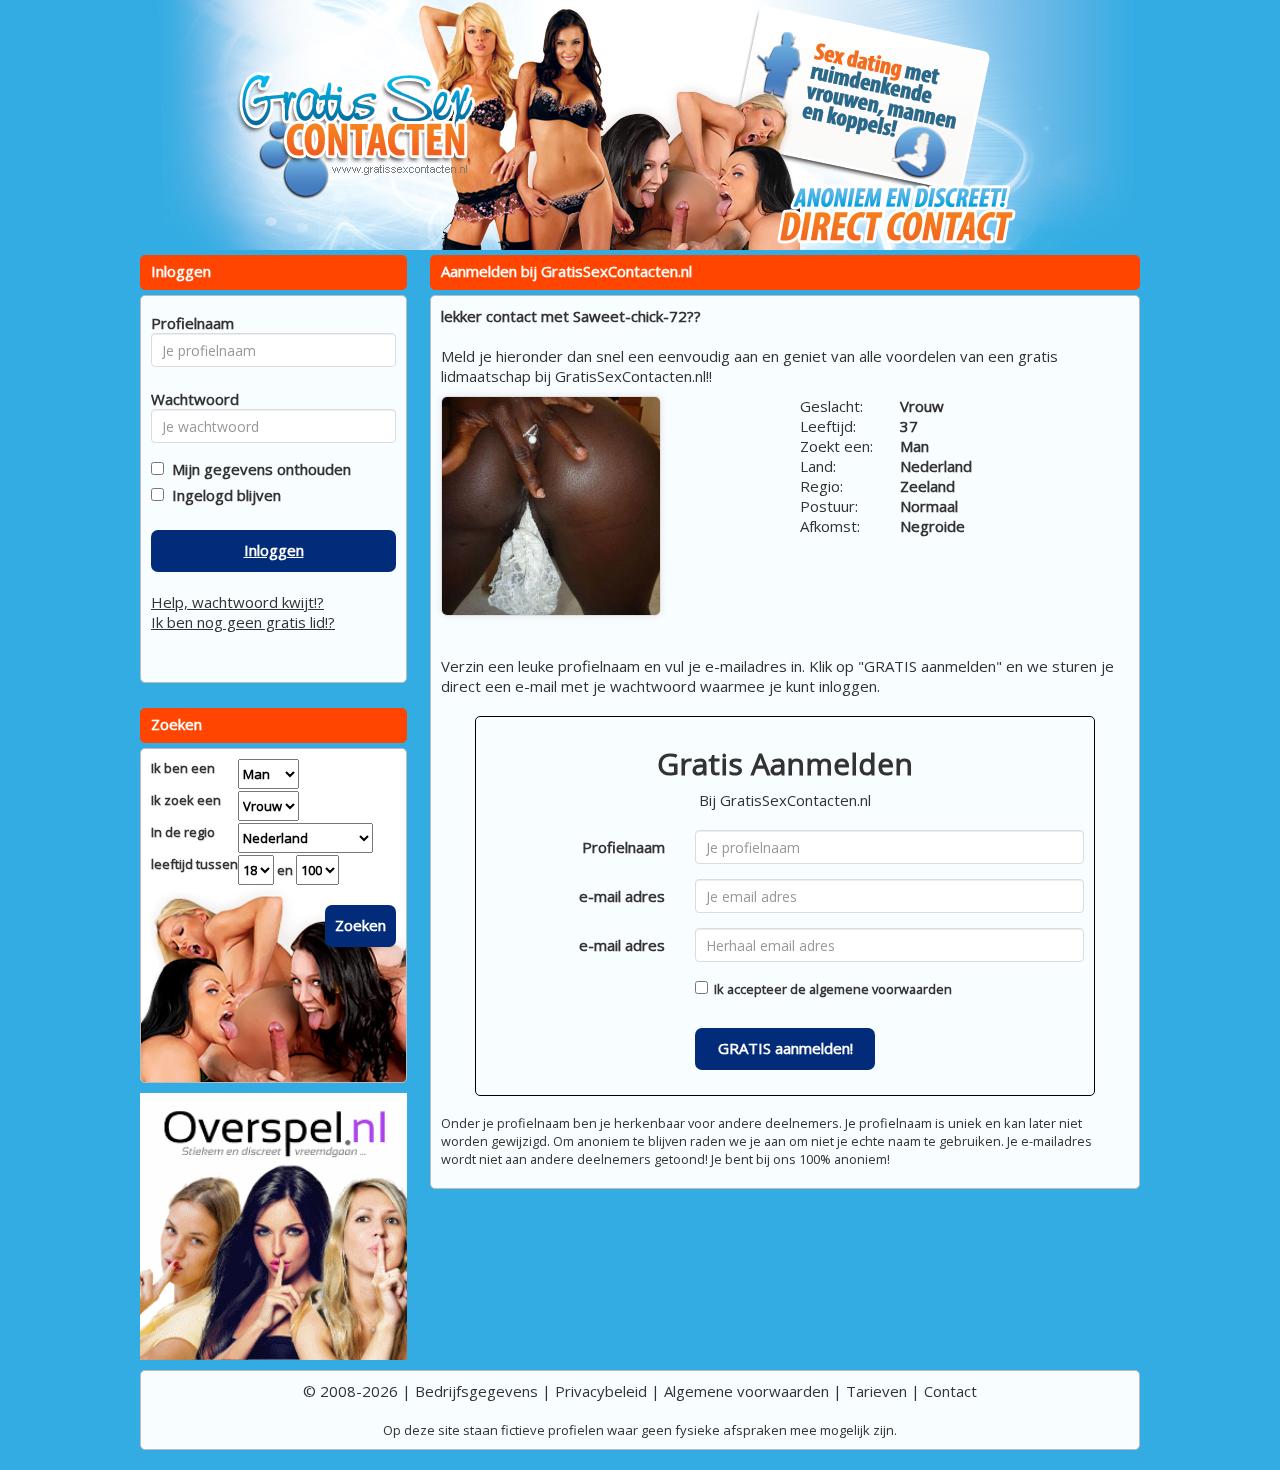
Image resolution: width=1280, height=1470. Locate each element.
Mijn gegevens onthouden (257, 469)
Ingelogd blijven (222, 495)
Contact (950, 1391)
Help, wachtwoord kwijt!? (237, 602)
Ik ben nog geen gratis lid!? (243, 622)
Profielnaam (623, 847)
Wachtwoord (189, 399)
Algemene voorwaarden (746, 1391)
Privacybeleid (601, 1391)
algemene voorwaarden (880, 989)
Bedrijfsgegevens (476, 1391)
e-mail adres (622, 896)
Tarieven (876, 1391)
